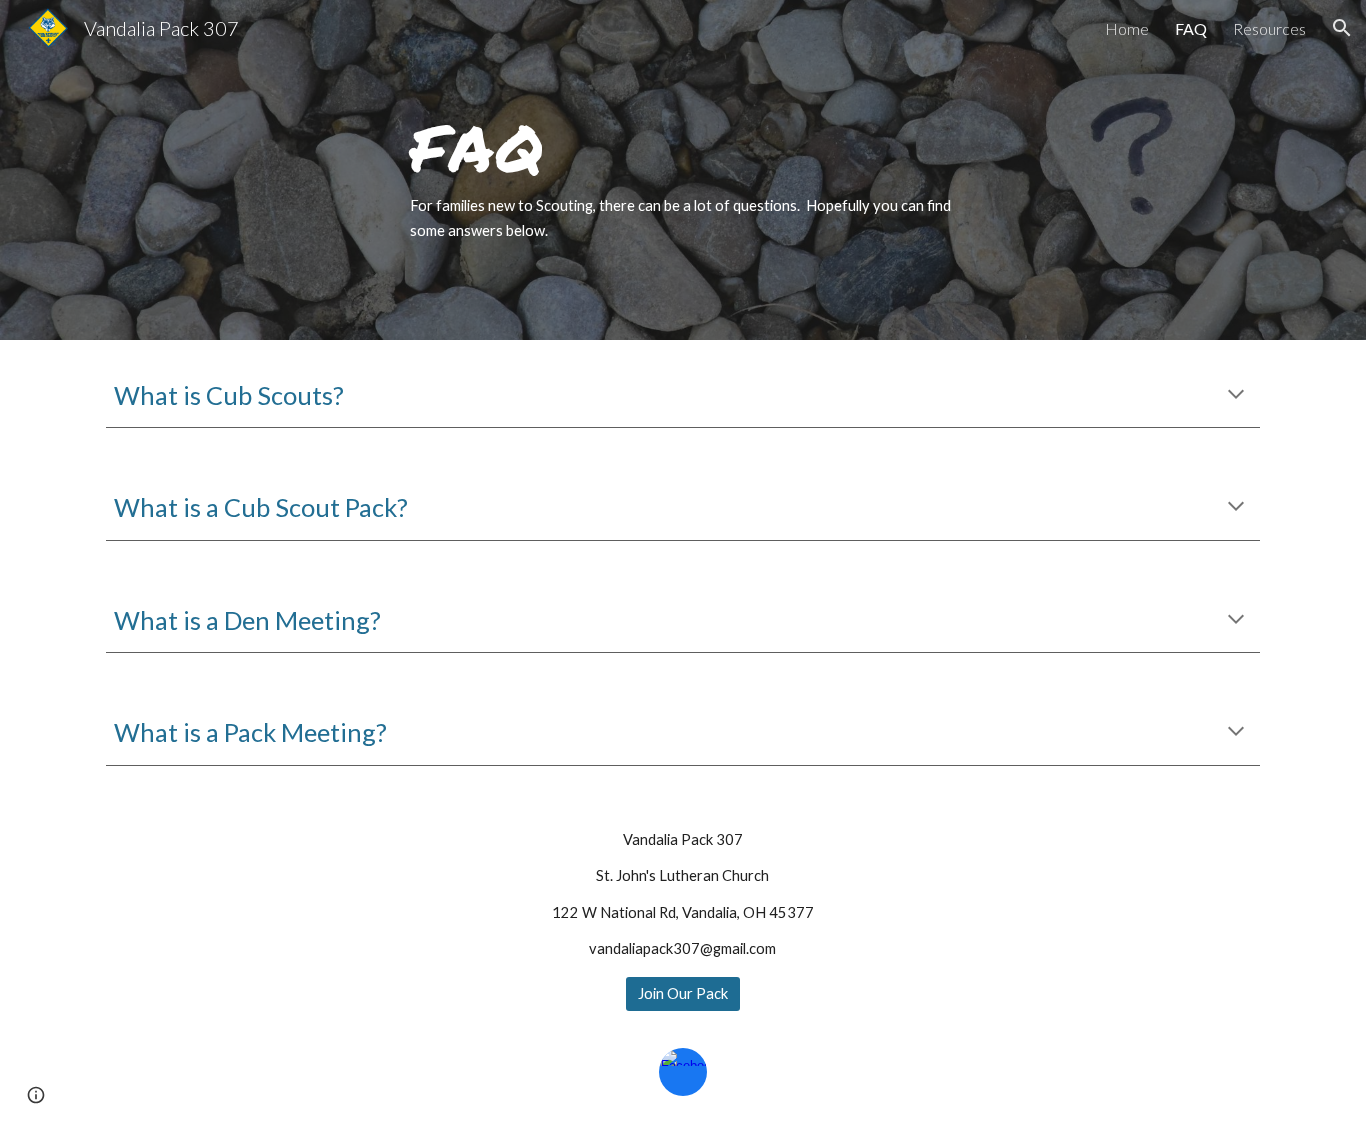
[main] (683, 170)
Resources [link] (1269, 28)
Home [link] (1127, 28)
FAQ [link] (1191, 28)
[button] (1342, 28)
